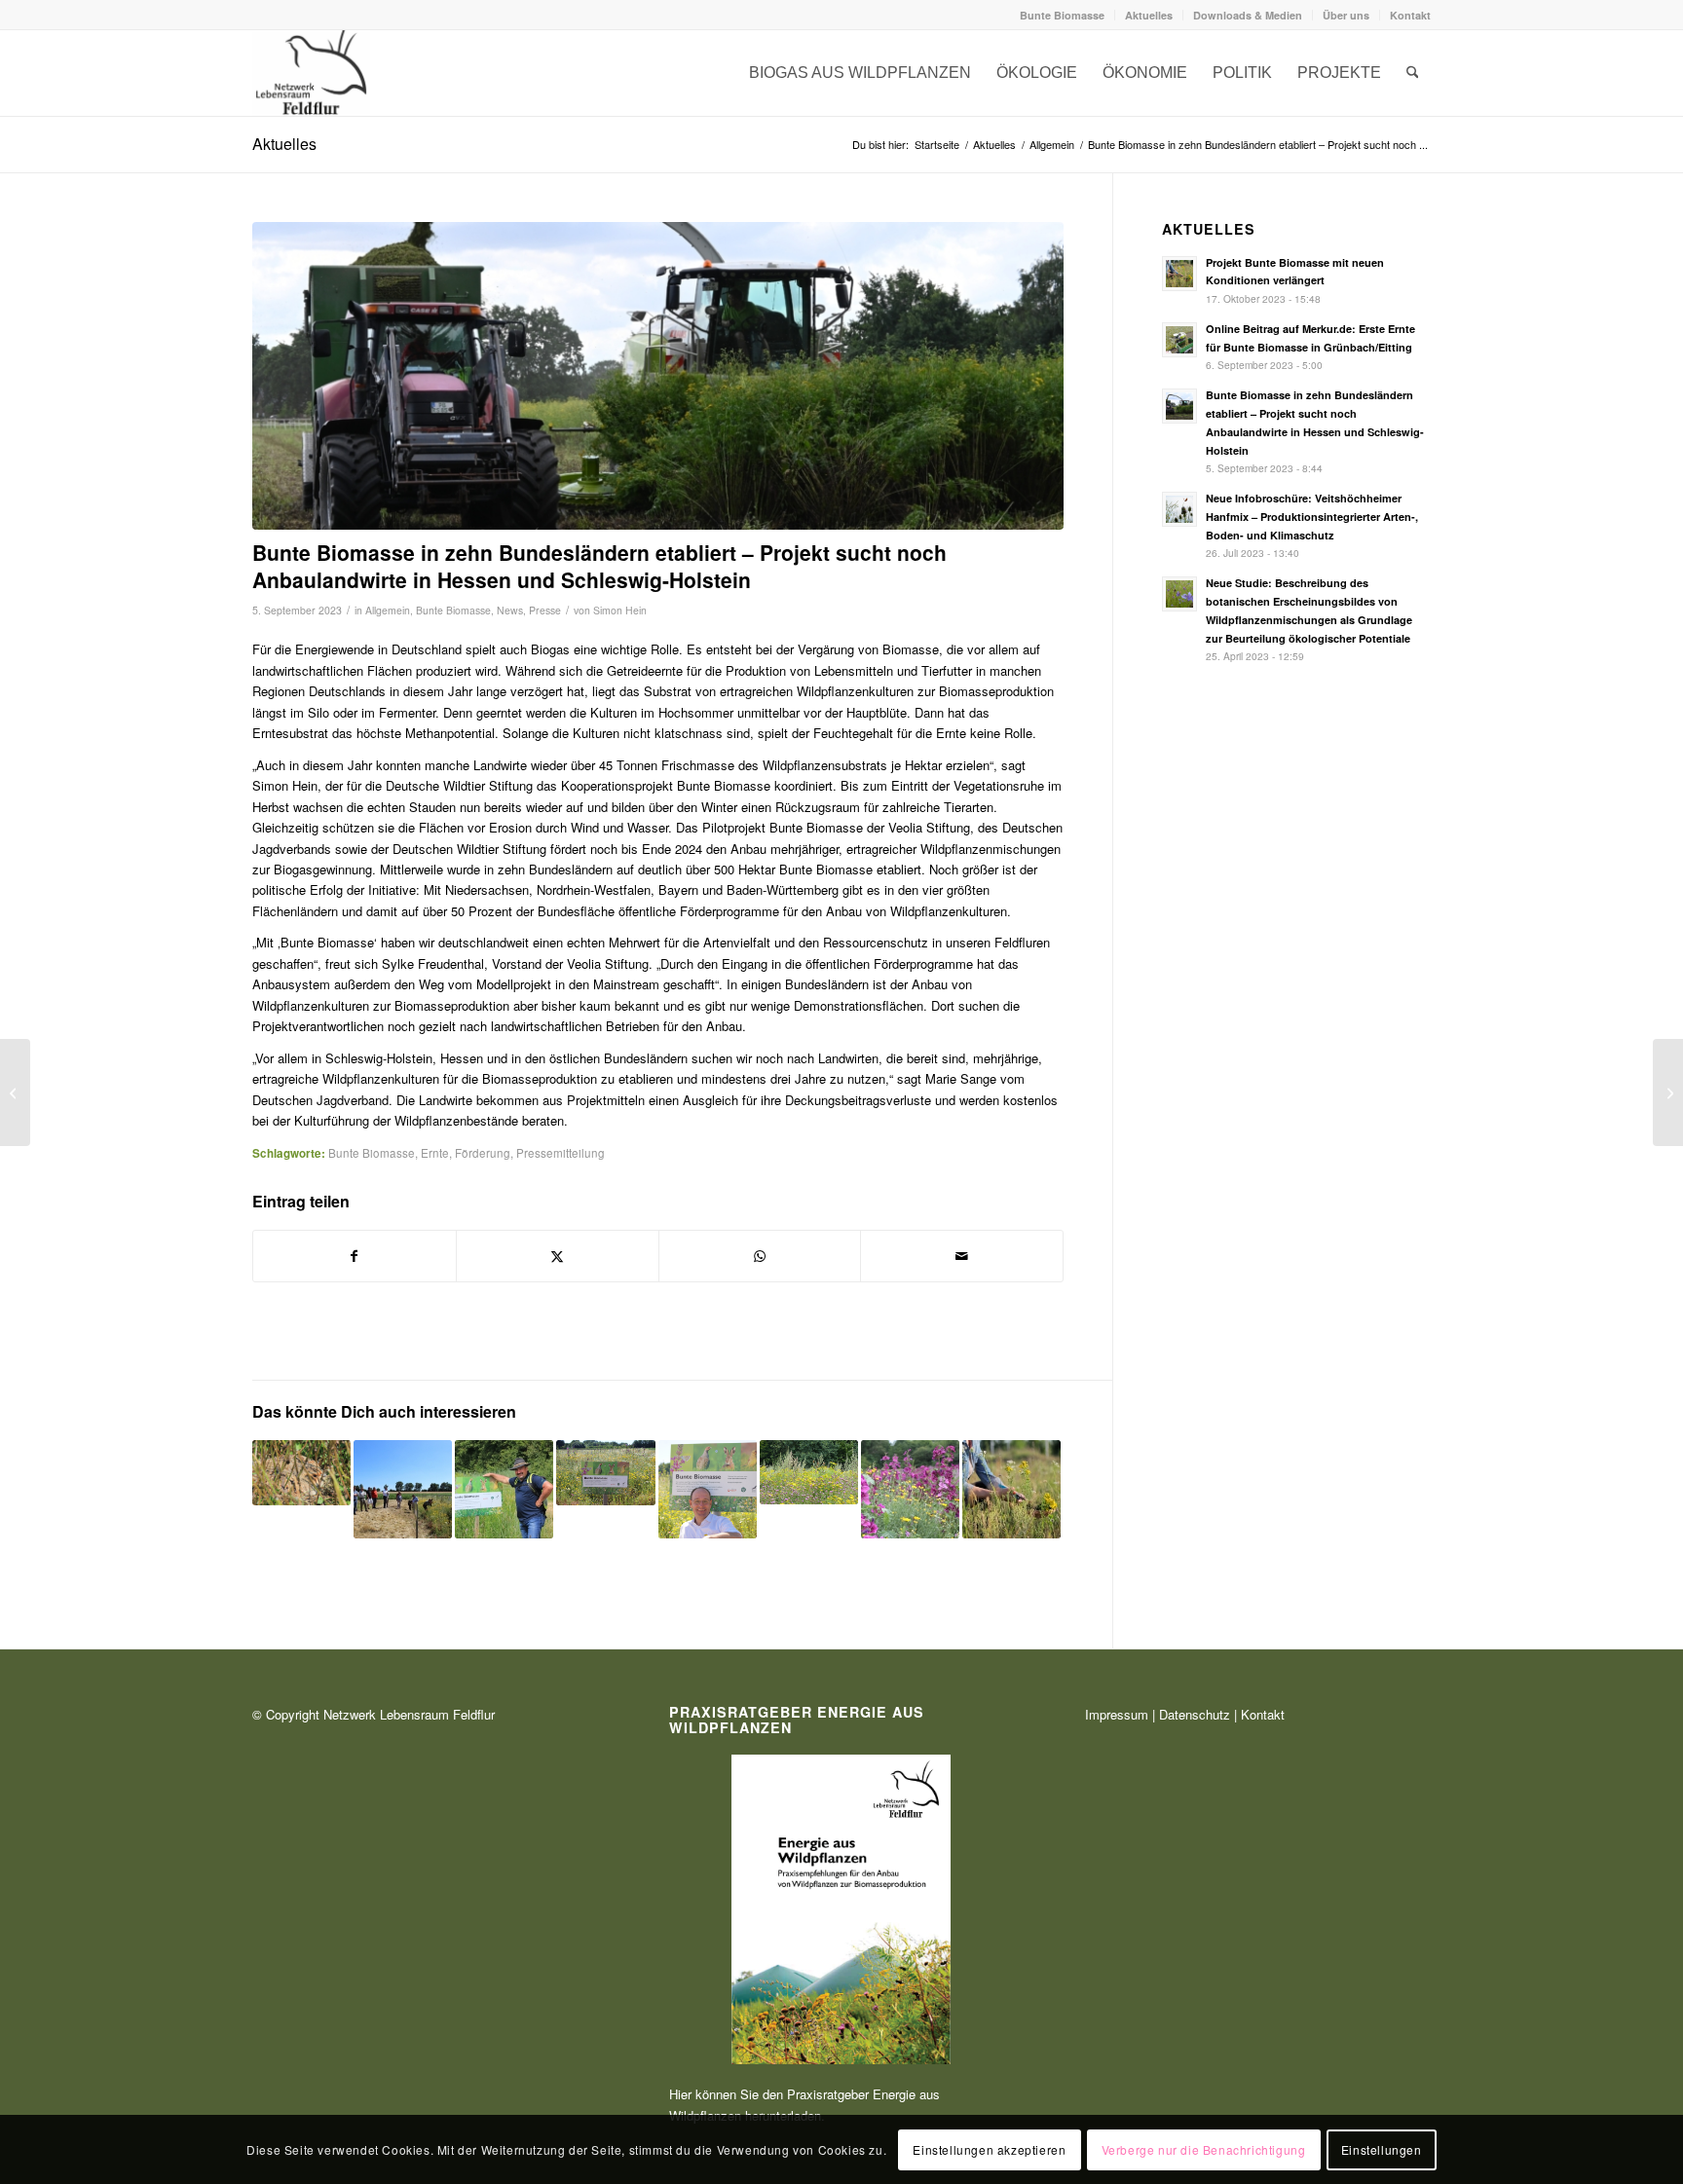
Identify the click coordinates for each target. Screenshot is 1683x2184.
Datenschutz (1195, 1714)
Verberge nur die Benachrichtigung (1204, 2149)
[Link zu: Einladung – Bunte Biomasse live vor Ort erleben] (403, 1489)
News (510, 610)
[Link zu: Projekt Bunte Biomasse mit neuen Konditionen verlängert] (1011, 1489)
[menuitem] (1063, 15)
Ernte (435, 1153)
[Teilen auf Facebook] (355, 1256)
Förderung (483, 1153)
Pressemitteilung (561, 1153)
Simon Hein (620, 610)
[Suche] (1413, 73)
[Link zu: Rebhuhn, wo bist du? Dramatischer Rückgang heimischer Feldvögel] (301, 1473)
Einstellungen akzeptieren (989, 2149)
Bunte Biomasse (1062, 15)
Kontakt (1410, 15)
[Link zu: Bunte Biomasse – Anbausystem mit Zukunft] (605, 1473)
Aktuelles (1149, 15)
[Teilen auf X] (558, 1256)
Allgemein (388, 610)
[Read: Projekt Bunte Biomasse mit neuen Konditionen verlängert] (1179, 274)
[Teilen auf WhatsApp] (760, 1256)
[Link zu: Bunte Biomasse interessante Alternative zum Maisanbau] (708, 1489)
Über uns (1346, 15)
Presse (545, 610)
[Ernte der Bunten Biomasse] (658, 376)
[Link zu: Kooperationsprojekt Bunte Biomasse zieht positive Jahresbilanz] (910, 1489)
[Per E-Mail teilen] (962, 1256)
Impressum (1117, 1714)
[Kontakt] (311, 73)
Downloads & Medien (1248, 15)
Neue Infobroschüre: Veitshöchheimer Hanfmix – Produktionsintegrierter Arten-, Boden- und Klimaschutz (1312, 517)
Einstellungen (1382, 2149)
